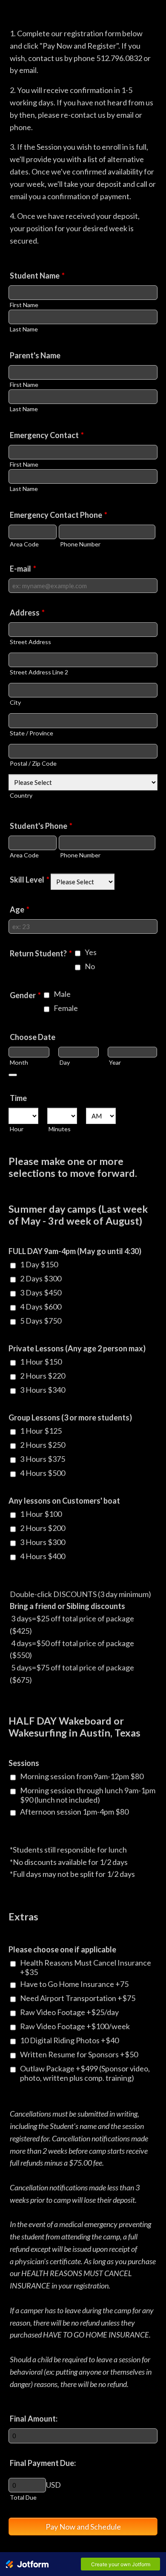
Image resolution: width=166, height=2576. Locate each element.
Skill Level (30, 880)
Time (18, 1098)
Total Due (23, 2497)
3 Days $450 (41, 1292)
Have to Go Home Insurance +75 (74, 1984)
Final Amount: (34, 2419)
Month (19, 1062)
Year (115, 1062)
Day (65, 1062)
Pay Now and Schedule (83, 2527)
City (15, 702)
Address (27, 613)
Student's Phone (41, 826)
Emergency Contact (47, 435)
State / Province (31, 733)
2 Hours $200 (43, 1528)
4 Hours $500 (43, 1473)
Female (66, 1008)
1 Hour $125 (41, 1431)
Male (62, 994)
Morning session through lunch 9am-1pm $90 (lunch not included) (88, 1795)
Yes (91, 952)
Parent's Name (35, 355)
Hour (17, 1129)
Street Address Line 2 (39, 672)
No (90, 966)
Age (20, 909)
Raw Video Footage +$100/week (75, 2026)
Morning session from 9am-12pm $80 (82, 1776)
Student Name (37, 276)
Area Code (24, 544)
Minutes (60, 1129)
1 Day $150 (39, 1264)
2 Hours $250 (43, 1445)
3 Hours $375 (43, 1459)
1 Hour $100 (41, 1514)
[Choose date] (13, 1075)
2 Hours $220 (43, 1376)
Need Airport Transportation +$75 (78, 1998)
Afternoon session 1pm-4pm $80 (74, 1812)
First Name (24, 305)
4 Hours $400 (43, 1556)
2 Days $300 (41, 1278)
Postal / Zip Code (33, 763)
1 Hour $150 (41, 1362)
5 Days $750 (41, 1321)
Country (21, 795)
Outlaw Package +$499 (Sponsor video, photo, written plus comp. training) (85, 2073)
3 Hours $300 (43, 1542)
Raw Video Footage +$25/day (69, 2012)
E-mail (23, 569)
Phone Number (80, 544)
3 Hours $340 (43, 1390)
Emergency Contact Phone (59, 515)
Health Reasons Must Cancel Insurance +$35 (86, 1967)
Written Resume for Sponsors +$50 (79, 2054)
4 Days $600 (41, 1307)
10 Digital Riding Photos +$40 (69, 2040)
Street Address (30, 642)
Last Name (24, 329)
